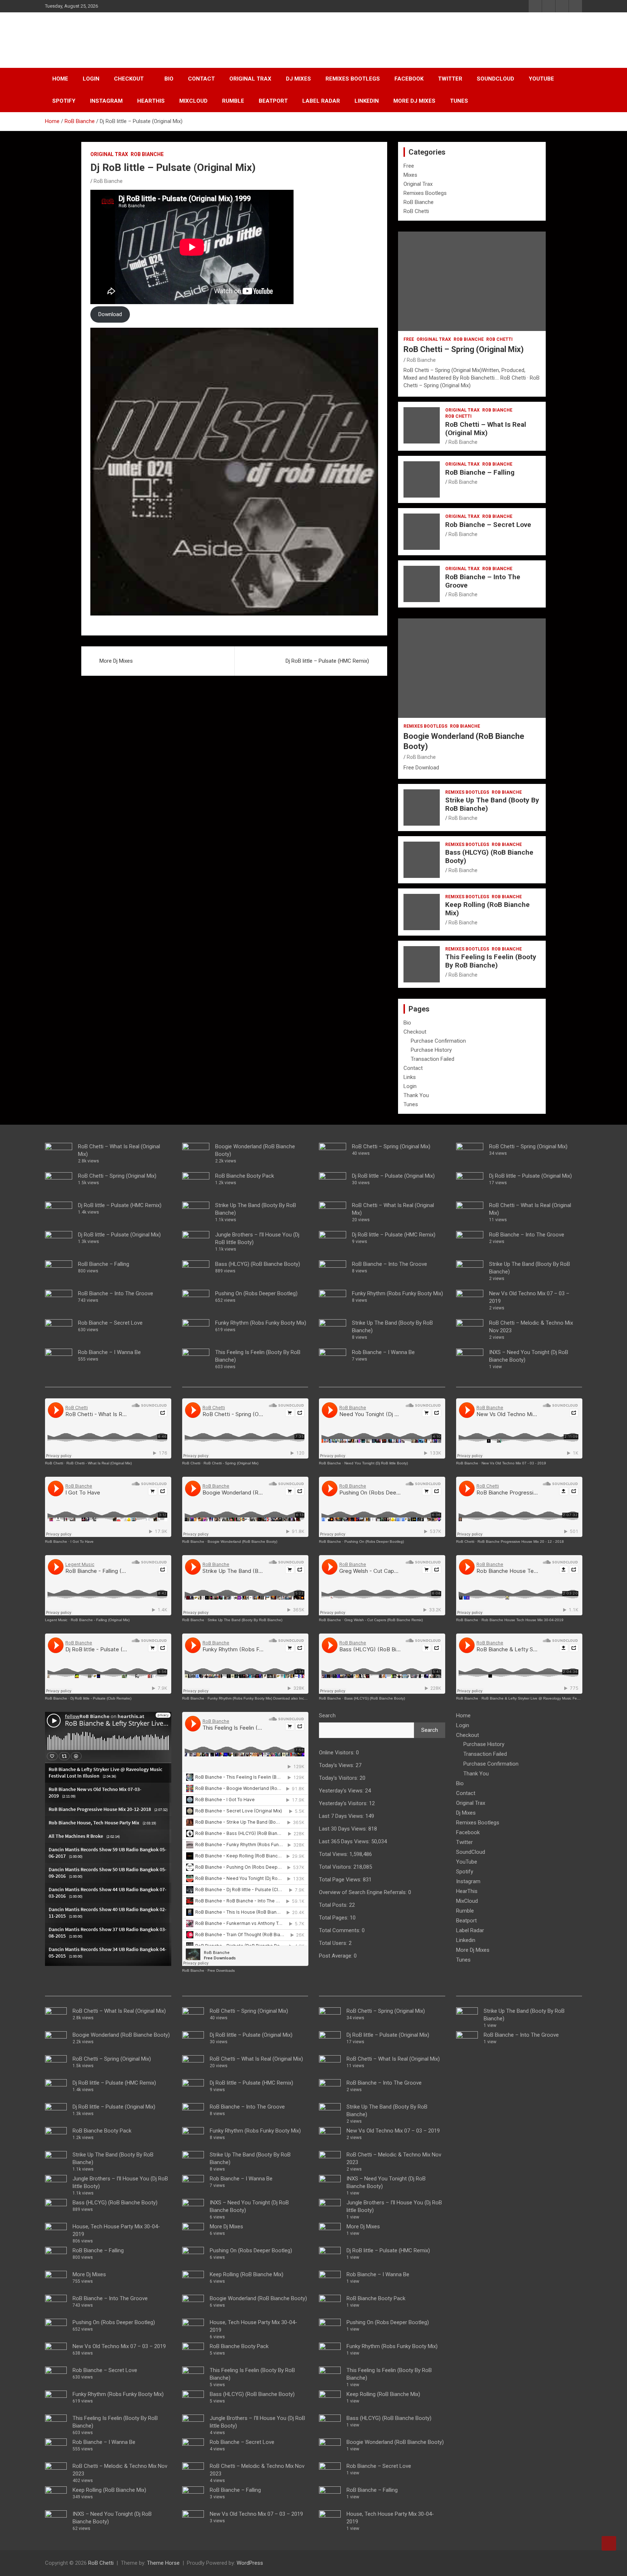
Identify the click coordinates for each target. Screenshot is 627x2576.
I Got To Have (82, 1541)
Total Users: (334, 1943)
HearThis (151, 101)
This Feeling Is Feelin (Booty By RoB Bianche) (491, 961)
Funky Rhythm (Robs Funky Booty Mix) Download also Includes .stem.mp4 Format (276, 1698)
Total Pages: (334, 1918)
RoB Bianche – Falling (480, 472)
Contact (201, 79)
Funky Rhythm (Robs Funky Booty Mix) (118, 2394)
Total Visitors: (336, 1867)
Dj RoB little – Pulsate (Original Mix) (119, 1235)
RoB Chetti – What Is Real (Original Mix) (486, 429)
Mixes (410, 175)
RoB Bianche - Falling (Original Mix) (100, 1620)
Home (60, 79)
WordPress (250, 2563)
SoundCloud (495, 79)
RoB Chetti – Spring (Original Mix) (464, 349)
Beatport (273, 101)
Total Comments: (340, 1930)
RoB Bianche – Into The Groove (483, 581)
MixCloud (193, 101)
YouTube (541, 79)
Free (409, 166)
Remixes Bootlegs (353, 79)
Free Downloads (221, 1970)
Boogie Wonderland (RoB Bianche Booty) (121, 2035)
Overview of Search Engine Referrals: (364, 1892)
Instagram (106, 101)
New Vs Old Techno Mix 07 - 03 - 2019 (514, 1463)
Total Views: (334, 1854)
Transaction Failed (433, 1059)
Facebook (409, 79)
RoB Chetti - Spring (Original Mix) (231, 1463)
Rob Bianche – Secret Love (488, 525)
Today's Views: (337, 1765)
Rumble (233, 101)
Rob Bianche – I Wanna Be (109, 1352)
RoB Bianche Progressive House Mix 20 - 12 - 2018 (521, 1541)
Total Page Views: (341, 1880)
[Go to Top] (609, 2543)
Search (327, 1716)
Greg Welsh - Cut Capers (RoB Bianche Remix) (384, 1620)
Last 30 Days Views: (344, 1829)
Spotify (64, 101)
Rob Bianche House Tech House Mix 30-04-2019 (522, 1620)
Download (110, 314)
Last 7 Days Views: (342, 1816)
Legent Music (56, 1620)
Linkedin (367, 101)
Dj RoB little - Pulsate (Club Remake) (101, 1698)
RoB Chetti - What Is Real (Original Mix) (99, 1463)
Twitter (450, 79)
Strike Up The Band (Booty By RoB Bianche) (492, 804)
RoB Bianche (147, 154)
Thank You (416, 1095)
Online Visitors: (337, 1753)
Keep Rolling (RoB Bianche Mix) (487, 909)
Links (410, 1077)
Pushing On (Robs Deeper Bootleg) (114, 2322)
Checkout (129, 79)
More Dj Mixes (414, 101)
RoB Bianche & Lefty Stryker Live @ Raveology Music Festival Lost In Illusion (546, 1698)
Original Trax (250, 79)
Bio (169, 79)
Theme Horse (163, 2563)
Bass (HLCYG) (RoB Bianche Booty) (489, 856)
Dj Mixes (298, 79)
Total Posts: (334, 1905)
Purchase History (431, 1050)
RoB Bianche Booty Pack (102, 2131)
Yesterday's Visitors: (344, 1803)
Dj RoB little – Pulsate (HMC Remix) (327, 661)
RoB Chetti (80, 36)
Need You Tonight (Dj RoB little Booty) (376, 1463)
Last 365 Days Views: (345, 1841)
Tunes (459, 101)
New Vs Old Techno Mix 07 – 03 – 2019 (119, 2346)
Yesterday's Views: (342, 1791)
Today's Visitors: (339, 1778)
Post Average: (336, 1956)
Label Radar (321, 101)
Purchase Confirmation (438, 1041)
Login (91, 79)
